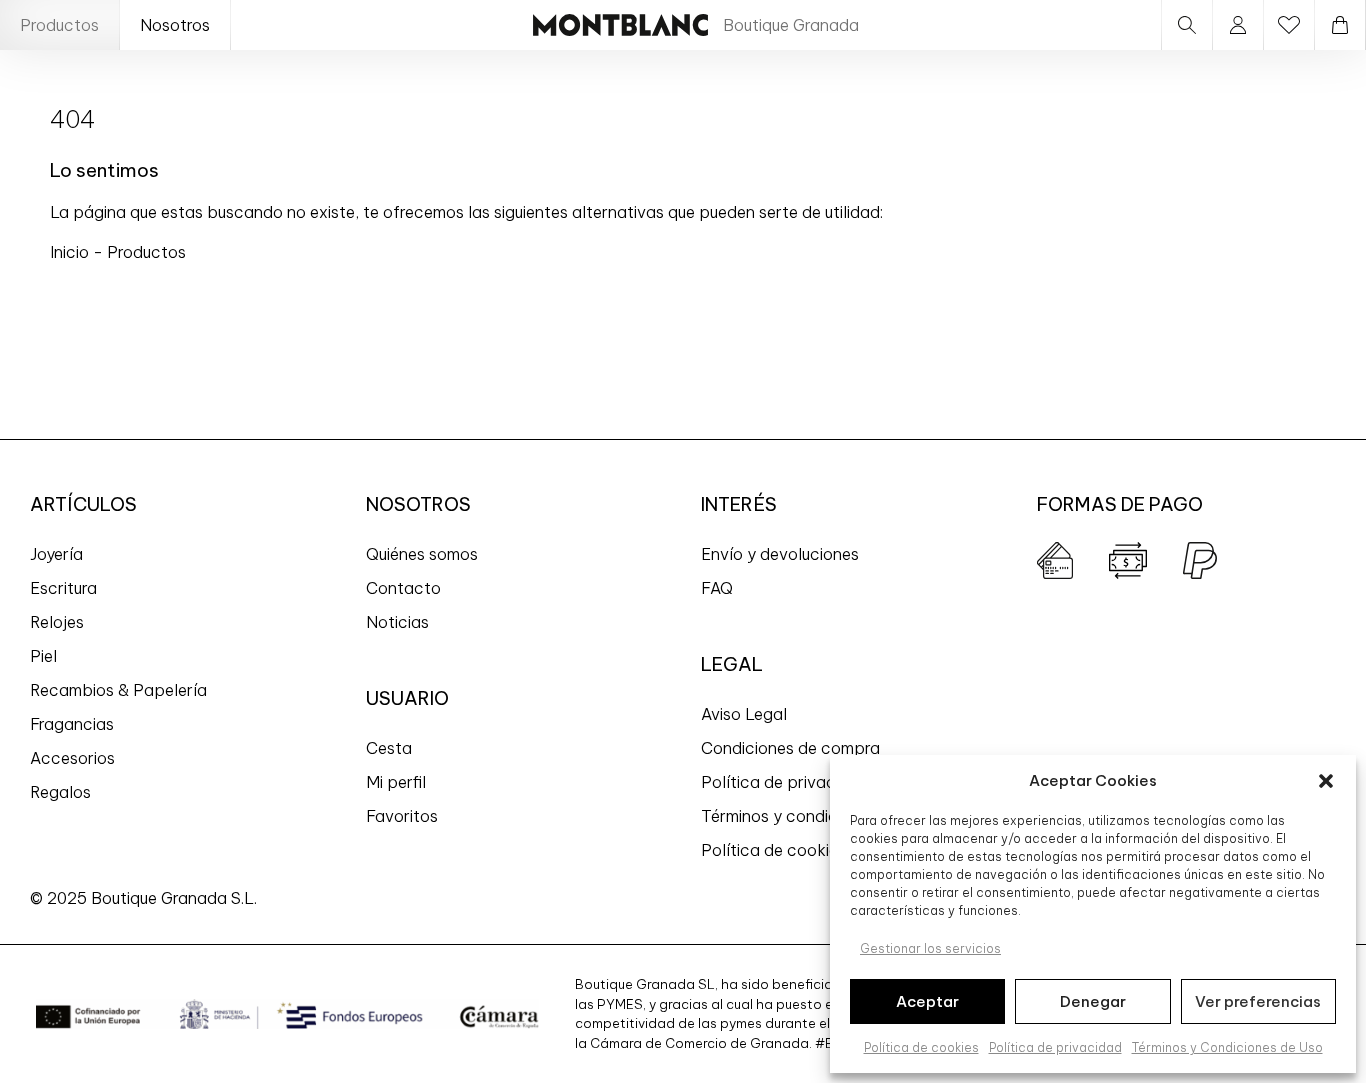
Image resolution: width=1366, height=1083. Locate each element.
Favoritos (402, 816)
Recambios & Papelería (118, 690)
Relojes (57, 622)
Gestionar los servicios (930, 948)
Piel (43, 656)
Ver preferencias (1258, 1001)
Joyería (56, 554)
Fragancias (72, 724)
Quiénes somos (422, 554)
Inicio (71, 252)
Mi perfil (396, 782)
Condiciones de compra (790, 748)
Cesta (389, 748)
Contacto (403, 588)
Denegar (1093, 1001)
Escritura (63, 588)
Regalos (60, 792)
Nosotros (175, 25)
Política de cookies (921, 1047)
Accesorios (72, 758)
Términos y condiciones (789, 816)
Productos (59, 25)
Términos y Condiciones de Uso (1227, 1047)
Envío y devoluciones (780, 554)
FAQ (717, 588)
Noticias (397, 622)
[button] (1326, 781)
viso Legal (749, 714)
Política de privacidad (1055, 1047)
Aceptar (927, 1001)
